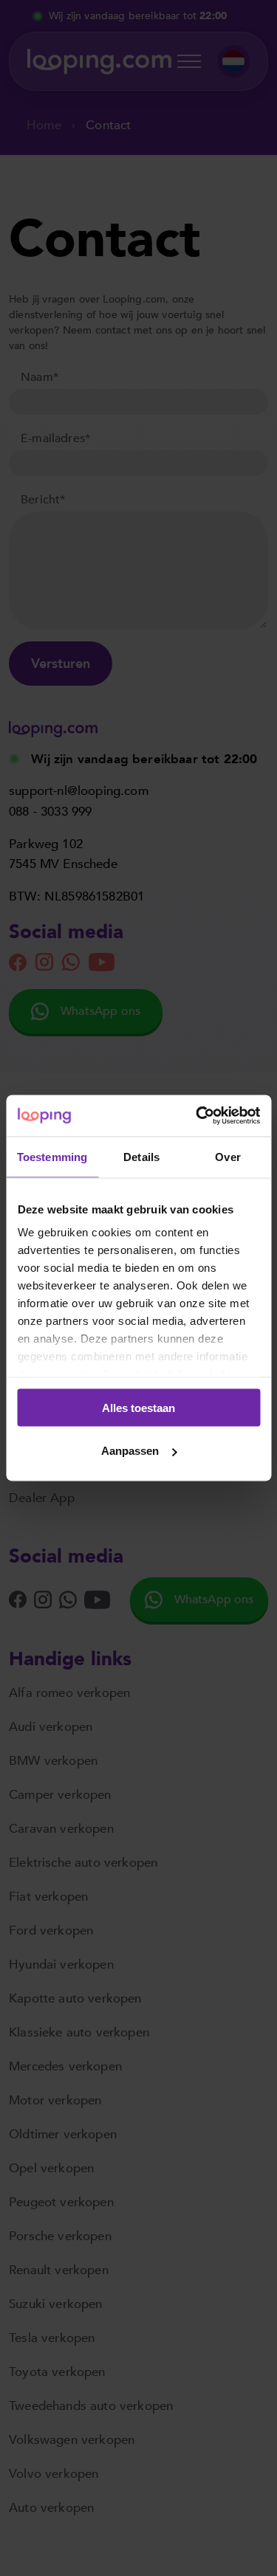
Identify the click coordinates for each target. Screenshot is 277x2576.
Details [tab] (141, 1156)
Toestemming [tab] (52, 1156)
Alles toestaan (138, 1407)
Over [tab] (228, 1156)
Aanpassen (130, 1451)
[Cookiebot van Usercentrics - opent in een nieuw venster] (197, 1116)
